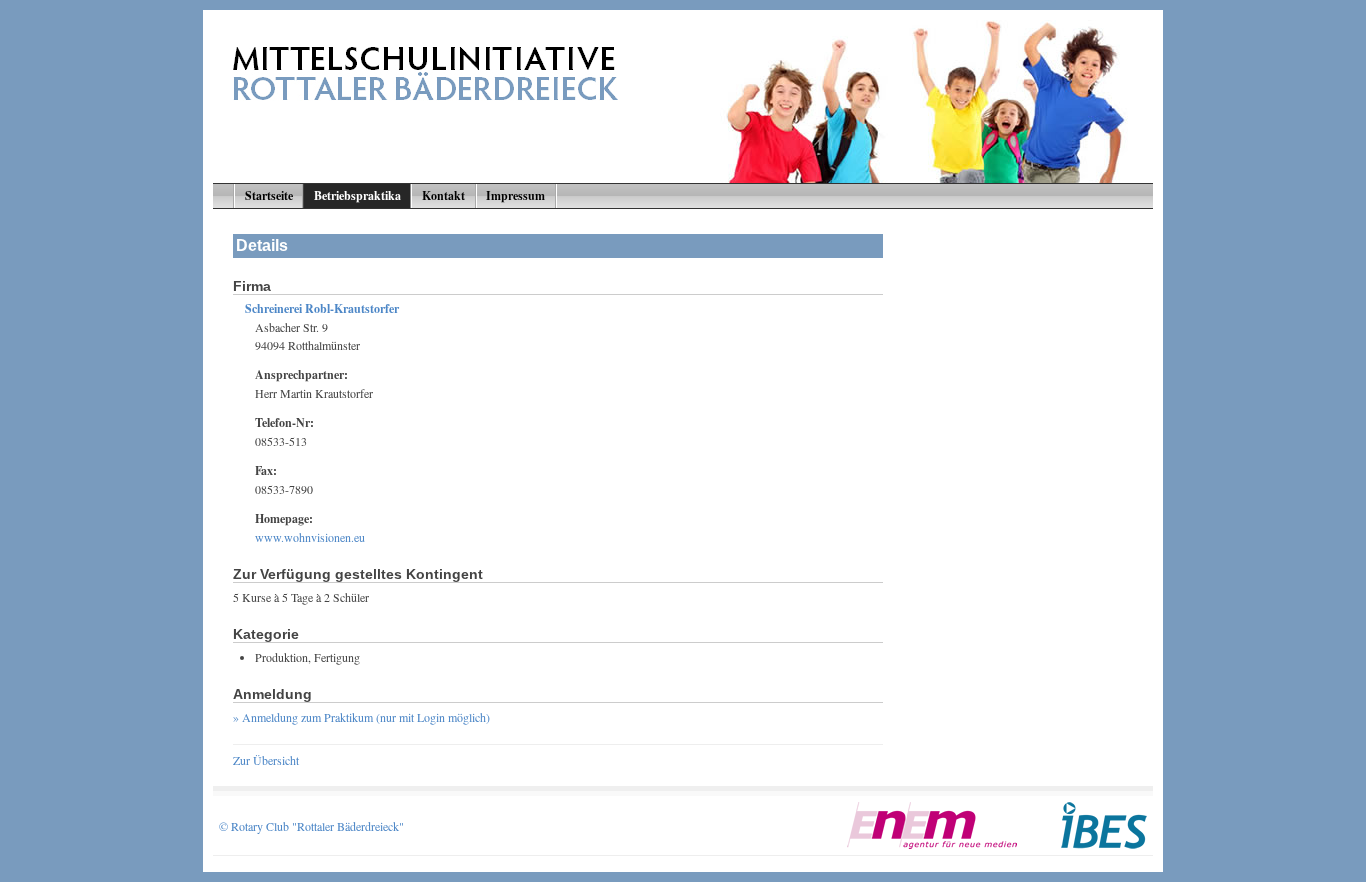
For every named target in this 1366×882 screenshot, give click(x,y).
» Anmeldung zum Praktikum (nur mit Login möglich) (361, 717)
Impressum (515, 195)
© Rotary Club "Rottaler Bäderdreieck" (311, 826)
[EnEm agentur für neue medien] (932, 844)
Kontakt (443, 195)
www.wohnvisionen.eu (310, 537)
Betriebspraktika (357, 195)
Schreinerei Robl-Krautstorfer (322, 308)
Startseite (269, 195)
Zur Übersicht (266, 760)
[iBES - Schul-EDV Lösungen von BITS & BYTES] (1104, 844)
